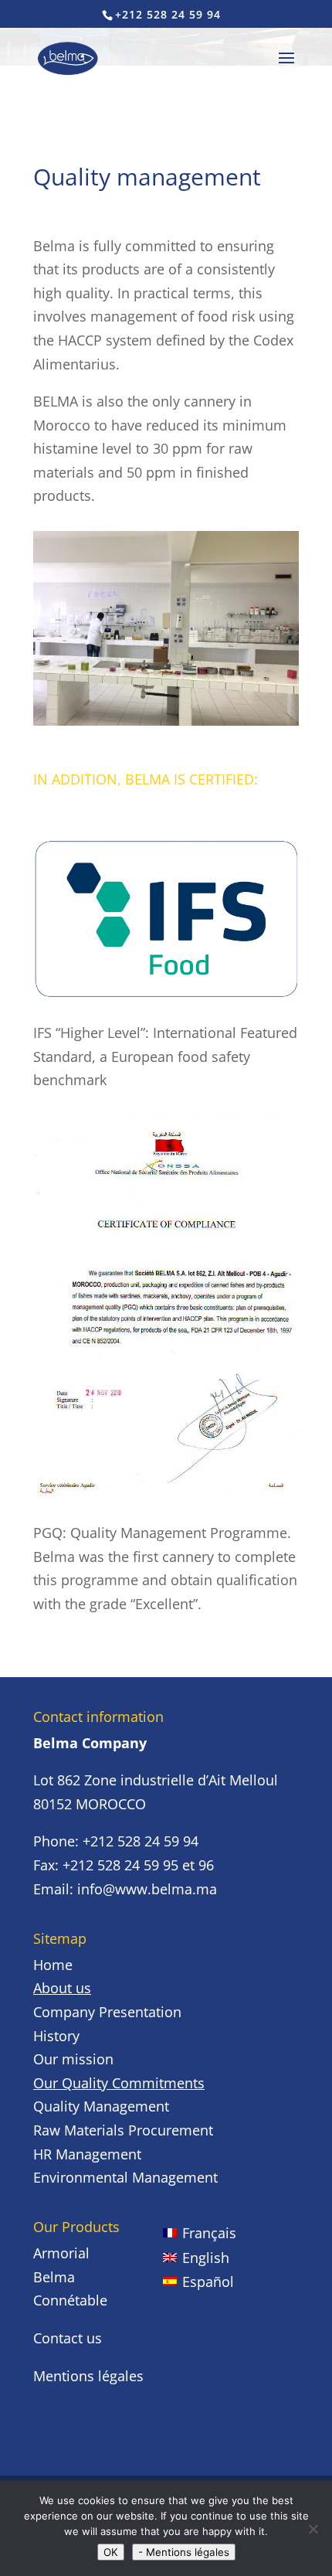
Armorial (61, 2253)
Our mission (73, 2059)
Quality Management (101, 2106)
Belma (54, 2277)
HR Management (87, 2154)
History (56, 2036)
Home (53, 1965)
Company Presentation (107, 2012)
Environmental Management (125, 2177)
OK (111, 2552)
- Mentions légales (184, 2552)
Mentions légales (88, 2376)
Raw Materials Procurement (123, 2130)
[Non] (313, 2529)
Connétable (70, 2300)
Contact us (68, 2338)
